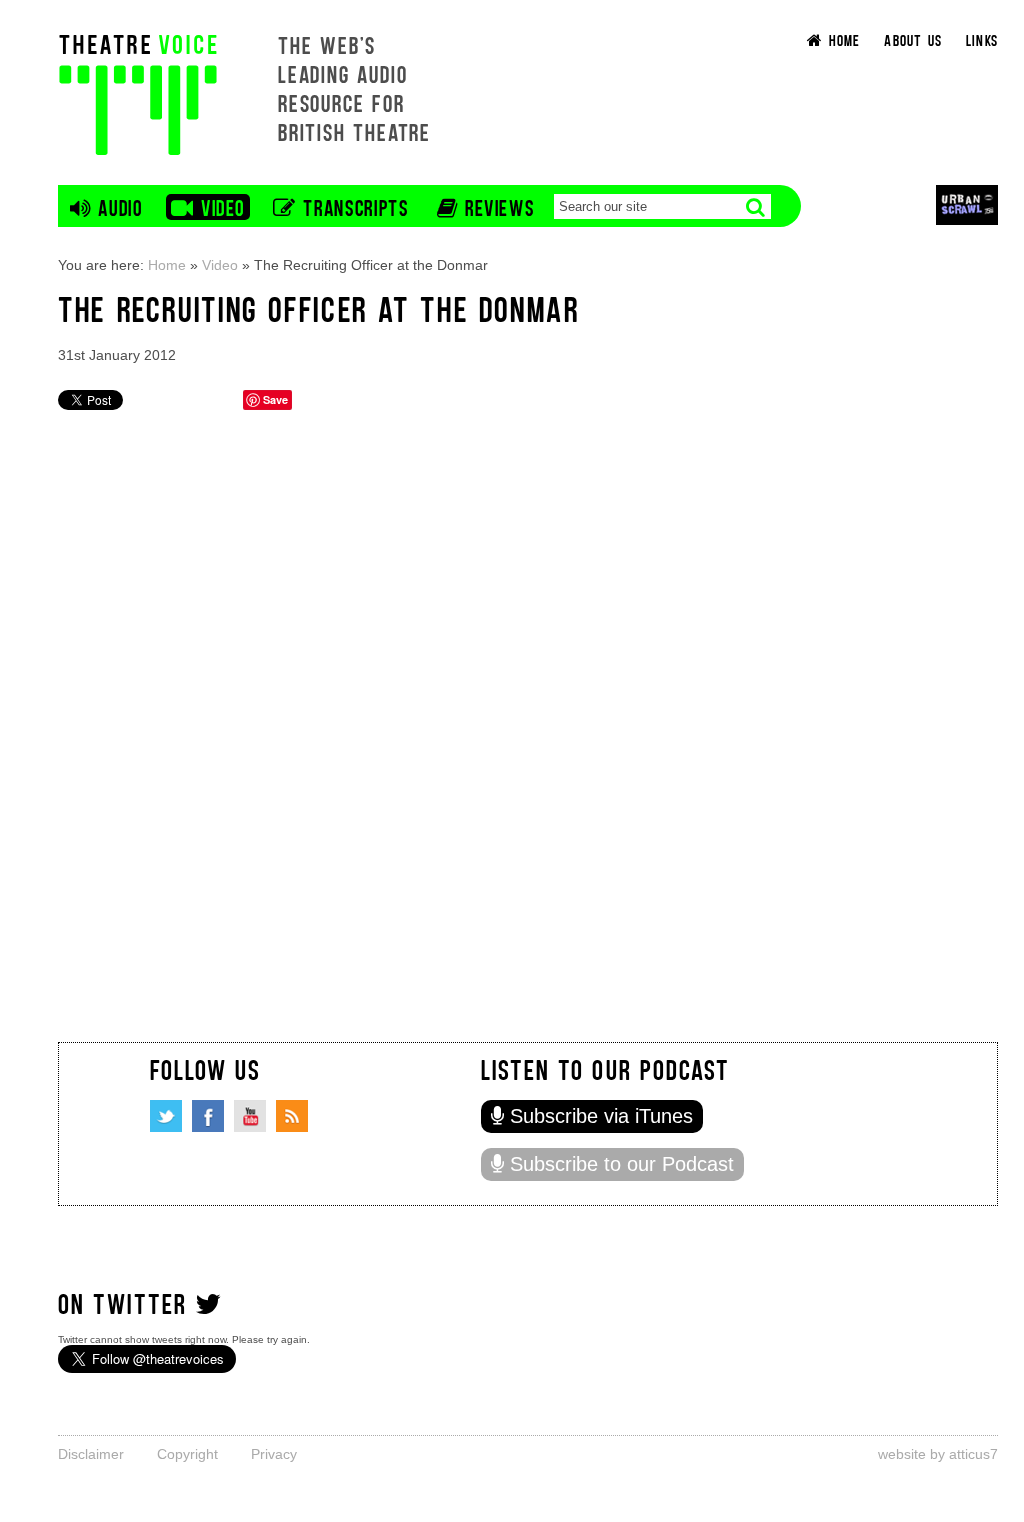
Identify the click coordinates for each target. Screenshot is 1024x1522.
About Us (913, 39)
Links (982, 39)
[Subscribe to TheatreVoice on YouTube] (250, 1116)
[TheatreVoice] (138, 92)
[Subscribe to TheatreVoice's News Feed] (292, 1116)
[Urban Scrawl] (967, 204)
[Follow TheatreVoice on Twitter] (166, 1116)
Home (167, 265)
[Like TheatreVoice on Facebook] (208, 1116)
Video (220, 265)
